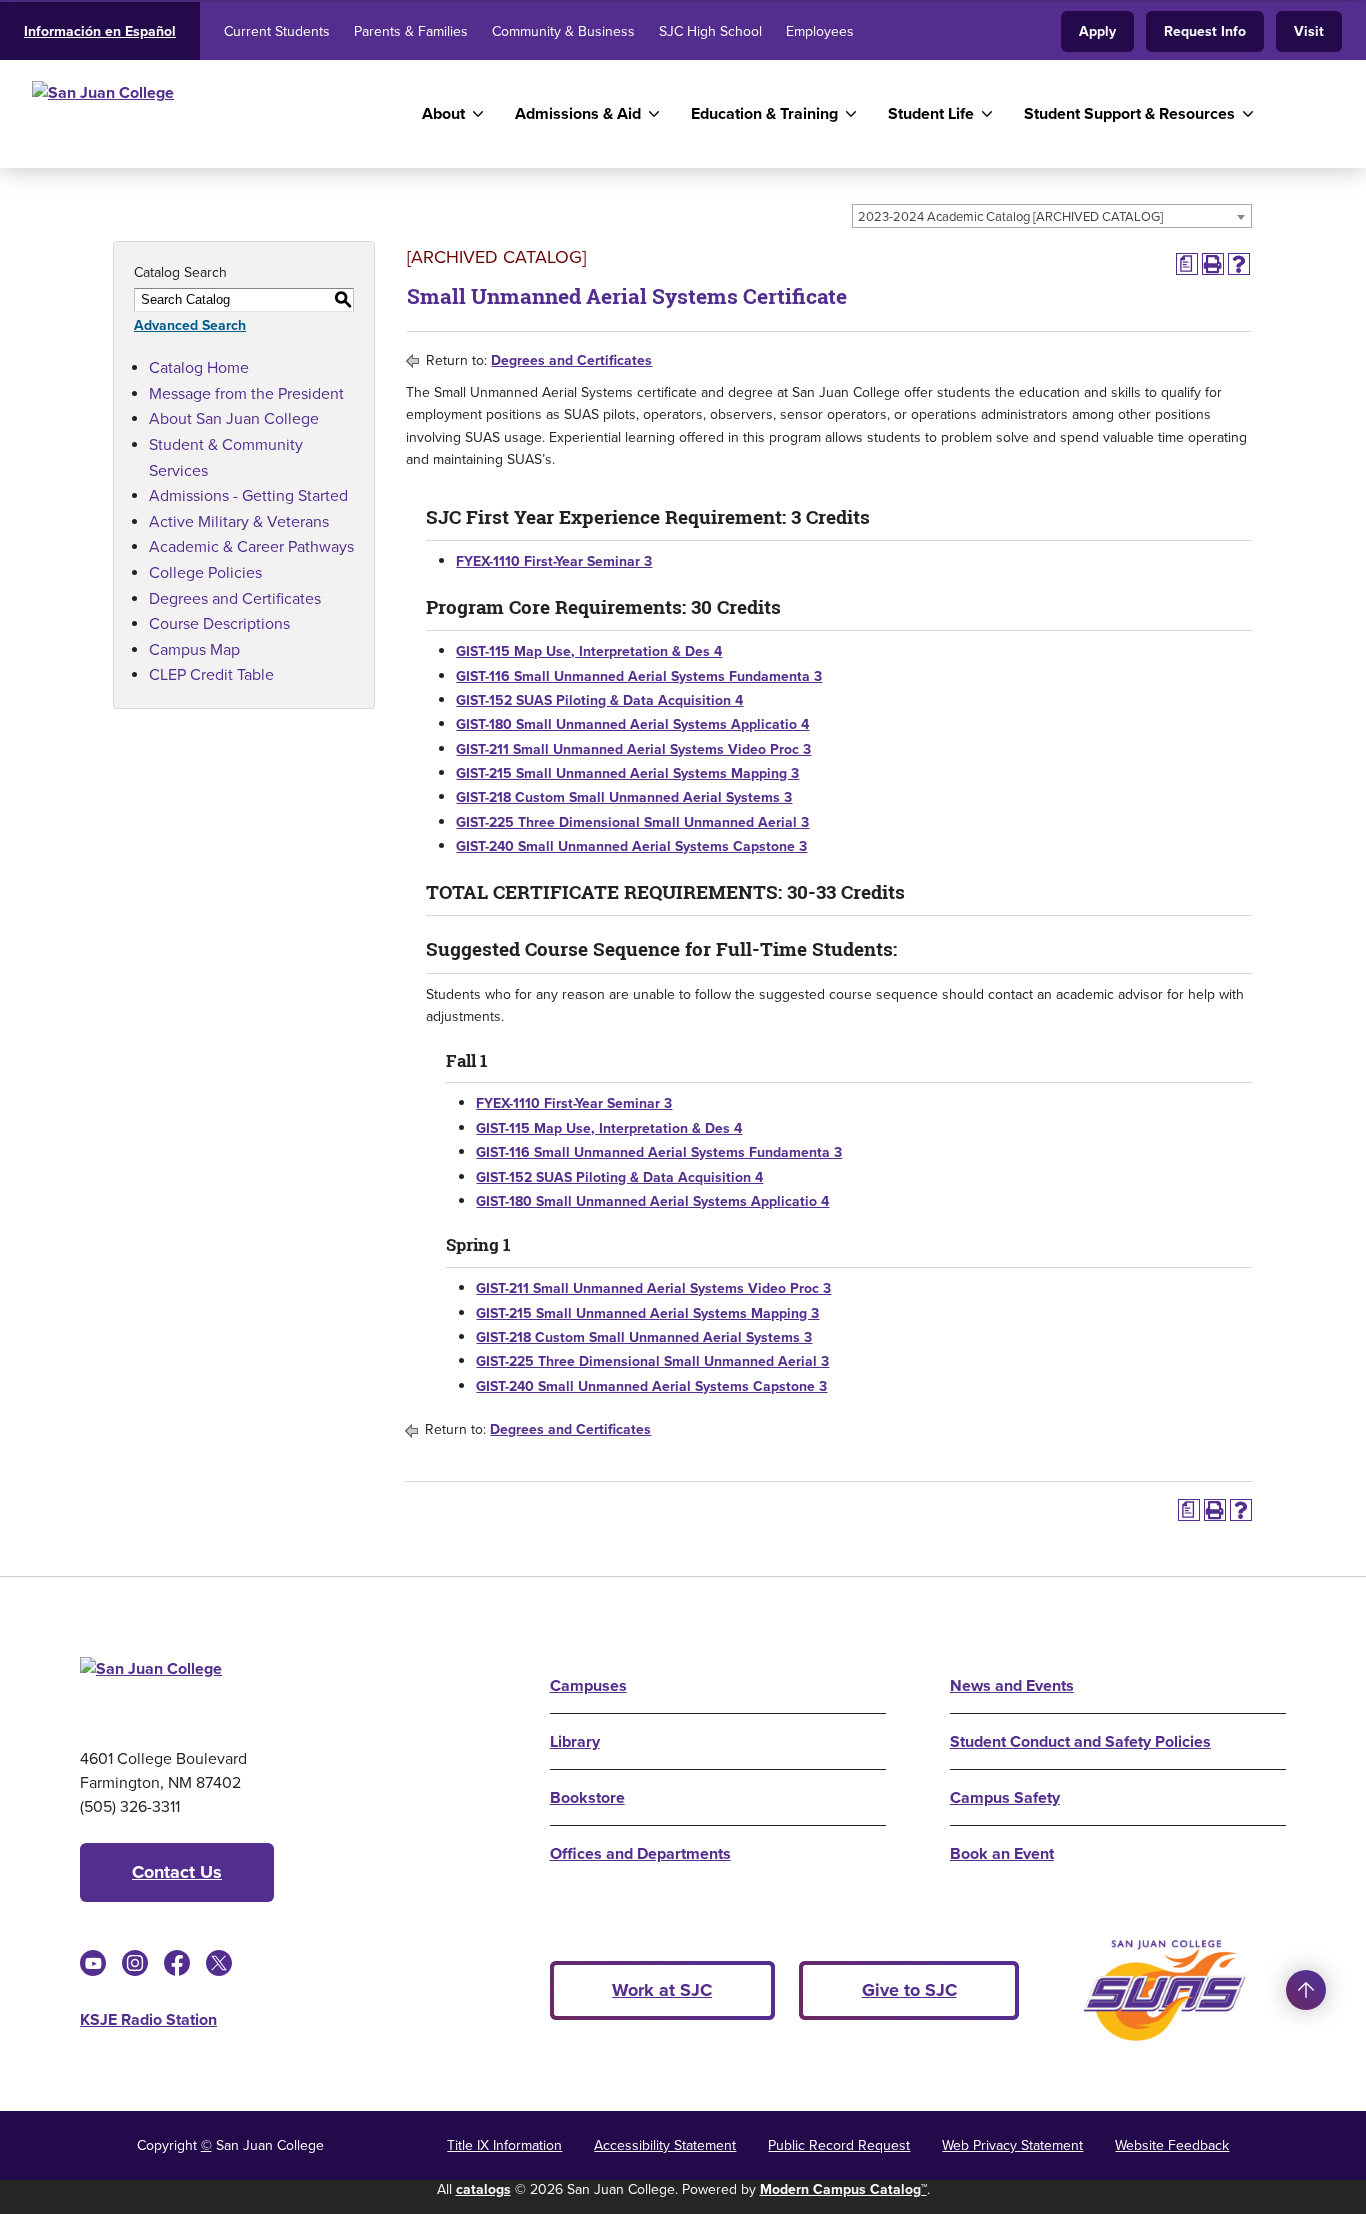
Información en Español (100, 31)
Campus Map (194, 649)
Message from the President (246, 393)
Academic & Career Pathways (251, 546)
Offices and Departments (640, 1853)
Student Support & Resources (1129, 113)
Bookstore (587, 1797)
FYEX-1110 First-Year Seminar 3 (554, 561)
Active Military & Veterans (239, 521)
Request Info (1205, 31)
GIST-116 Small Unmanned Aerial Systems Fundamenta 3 (639, 676)
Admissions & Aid (578, 113)
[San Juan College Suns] (1164, 1990)
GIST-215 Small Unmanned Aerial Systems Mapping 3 (627, 773)
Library (575, 1741)
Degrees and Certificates (235, 598)
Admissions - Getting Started (248, 495)
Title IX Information (504, 2145)
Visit (1309, 31)
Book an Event (1002, 1853)
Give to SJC (909, 1990)
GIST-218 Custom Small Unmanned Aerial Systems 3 (624, 797)
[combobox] (1052, 216)
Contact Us (177, 1872)
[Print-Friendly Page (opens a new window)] (1213, 264)
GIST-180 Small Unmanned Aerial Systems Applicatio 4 (632, 724)
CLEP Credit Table (211, 674)
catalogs (483, 2189)
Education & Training (764, 113)
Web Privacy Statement (1012, 2145)
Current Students (277, 31)
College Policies (205, 572)
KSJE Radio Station (148, 2019)
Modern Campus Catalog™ (843, 2189)
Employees (820, 31)
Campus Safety (1005, 1797)
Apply (1097, 31)
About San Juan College (234, 418)
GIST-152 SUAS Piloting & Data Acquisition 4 (599, 700)
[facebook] (177, 1963)
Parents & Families (411, 31)
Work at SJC (662, 1990)
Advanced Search (190, 325)
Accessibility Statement (665, 2145)
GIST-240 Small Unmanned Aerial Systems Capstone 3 (631, 846)
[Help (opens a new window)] (1239, 264)
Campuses (588, 1685)
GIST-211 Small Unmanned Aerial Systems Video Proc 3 (633, 749)
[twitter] (219, 1963)
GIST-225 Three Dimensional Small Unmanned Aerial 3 (632, 822)
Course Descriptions (219, 623)
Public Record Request (839, 2145)
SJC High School (710, 31)
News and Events (1012, 1685)
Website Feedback (1172, 2145)
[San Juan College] (203, 114)
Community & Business (563, 31)
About (443, 113)
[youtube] (93, 1963)
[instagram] (135, 1963)
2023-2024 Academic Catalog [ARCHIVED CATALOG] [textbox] (1010, 216)
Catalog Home (199, 367)
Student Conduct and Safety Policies (1080, 1741)
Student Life (931, 113)
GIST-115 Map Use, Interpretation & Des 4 (589, 651)
